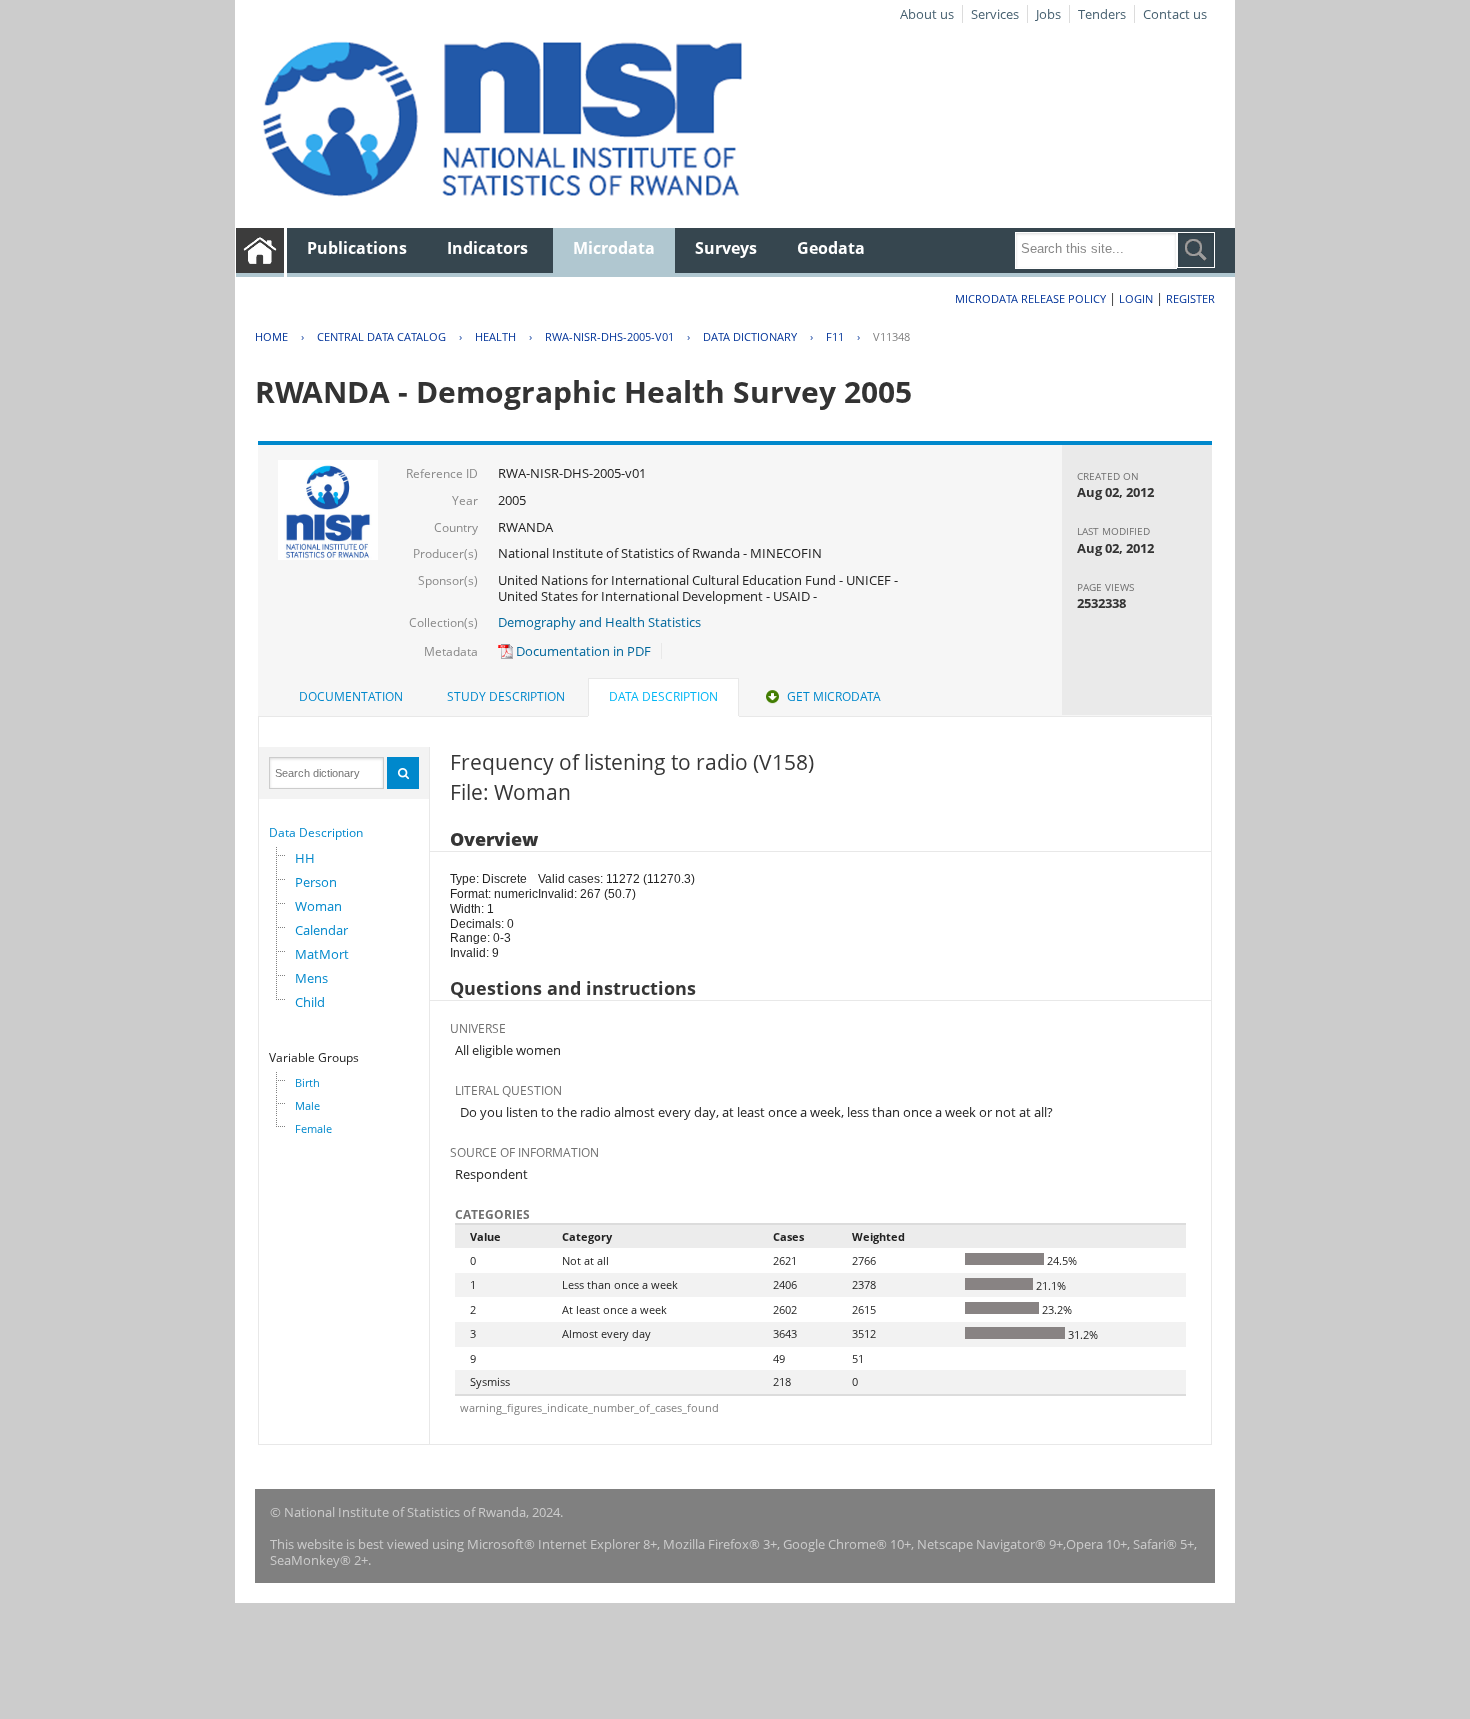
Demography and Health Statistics (599, 622)
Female (313, 1128)
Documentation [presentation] (351, 696)
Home (271, 336)
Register (1190, 298)
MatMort (322, 954)
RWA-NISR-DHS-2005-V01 (609, 336)
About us (927, 14)
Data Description (316, 832)
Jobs (1048, 14)
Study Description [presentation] (506, 696)
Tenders (1102, 14)
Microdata (614, 248)
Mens (311, 978)
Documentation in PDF (582, 651)
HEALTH (495, 336)
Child (310, 1002)
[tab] (351, 697)
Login (1136, 298)
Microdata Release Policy (1030, 298)
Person (316, 882)
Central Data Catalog (381, 336)
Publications (357, 248)
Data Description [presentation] (663, 696)
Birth (307, 1082)
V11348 (891, 336)
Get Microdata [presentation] (834, 696)
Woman (318, 906)
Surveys (726, 248)
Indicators (487, 248)
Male (307, 1105)
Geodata (831, 248)
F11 (835, 336)
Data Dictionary (750, 336)
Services (995, 14)
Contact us (1175, 14)
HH (305, 858)
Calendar (321, 930)
